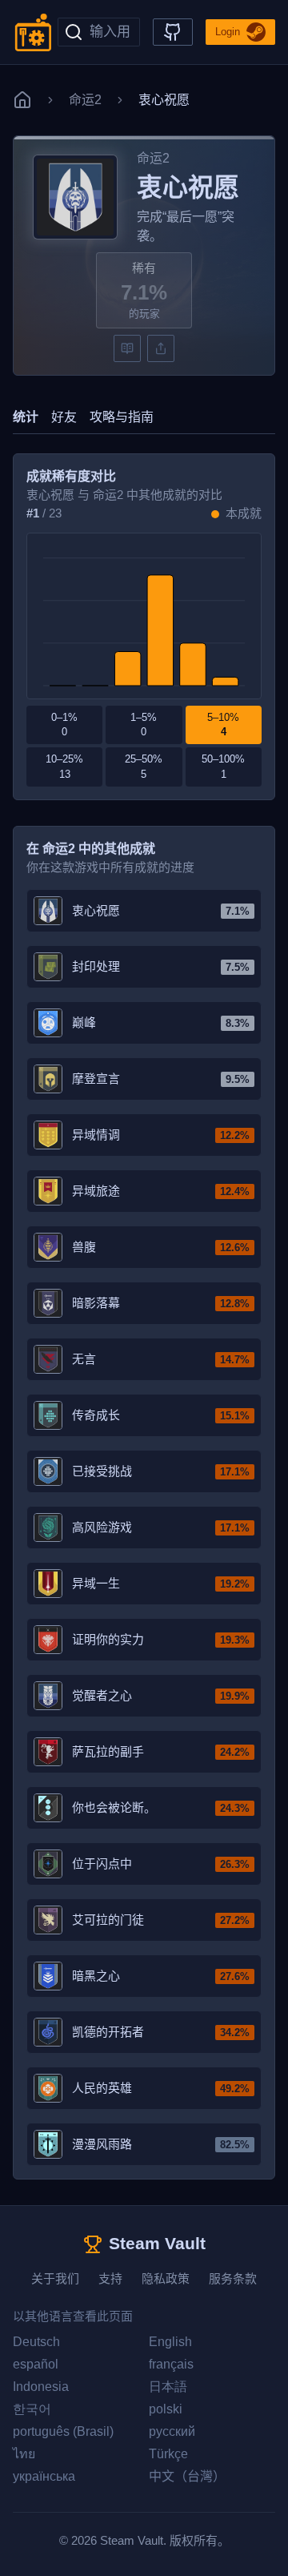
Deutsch (36, 2342)
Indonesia (41, 2387)
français (171, 2364)
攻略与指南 (122, 417)
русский (172, 2431)
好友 (64, 417)
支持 (110, 2278)
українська (44, 2476)
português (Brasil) (63, 2431)
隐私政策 (166, 2278)
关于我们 (55, 2278)
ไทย (24, 2454)
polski (166, 2409)
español (36, 2364)
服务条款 (233, 2278)
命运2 (85, 100)
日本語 (168, 2387)
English (170, 2342)
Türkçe (168, 2454)
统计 (26, 417)
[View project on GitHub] (173, 32)
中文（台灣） (187, 2476)
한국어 (32, 2409)
